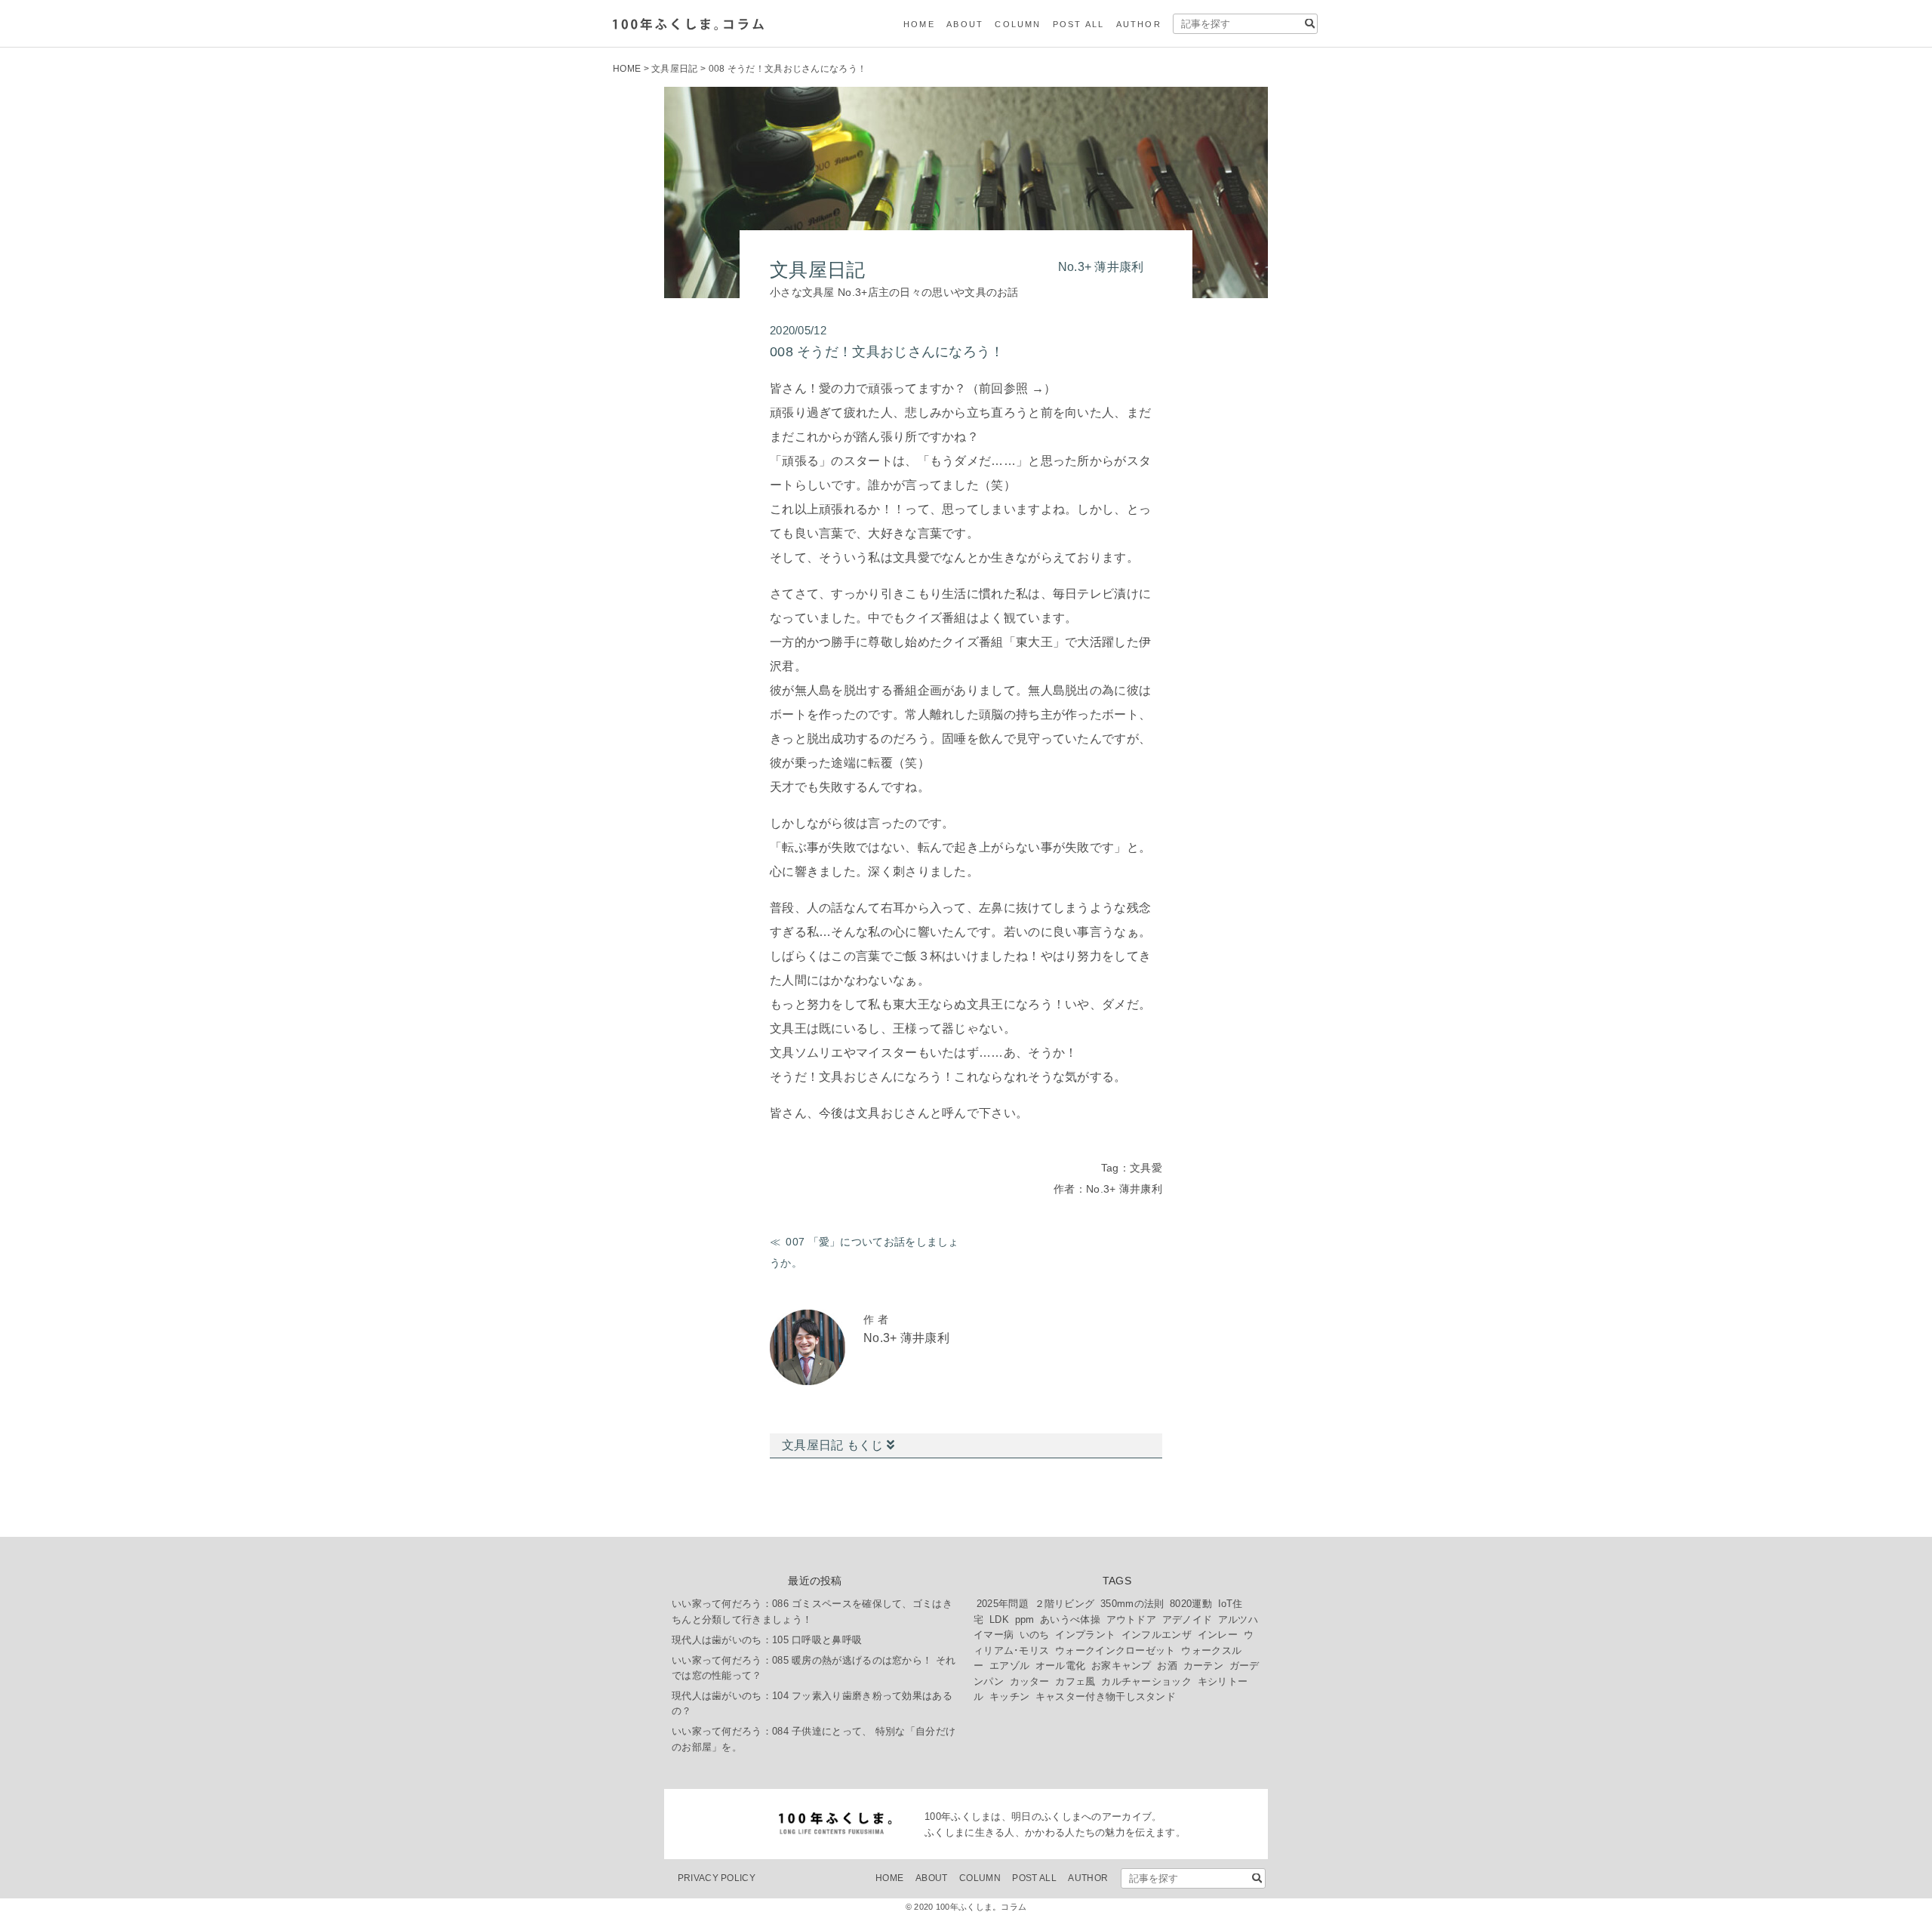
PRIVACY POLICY (717, 1878)
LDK (999, 1619)
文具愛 (1146, 1168)
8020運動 (1191, 1604)
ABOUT (965, 24)
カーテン (1203, 1666)
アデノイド (1188, 1619)
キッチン (1009, 1696)
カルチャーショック (1146, 1681)
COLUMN (1018, 24)
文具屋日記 (675, 69)
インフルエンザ (1157, 1635)
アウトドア (1132, 1619)
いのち (1035, 1635)
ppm (1025, 1619)
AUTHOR (1139, 24)
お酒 (1167, 1666)
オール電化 (1061, 1666)
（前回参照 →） (1011, 388)
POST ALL (1079, 24)
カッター (1030, 1681)
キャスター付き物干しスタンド (1106, 1696)
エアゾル (1009, 1666)
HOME (919, 24)
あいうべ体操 (1070, 1619)
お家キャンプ (1121, 1666)
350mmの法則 (1132, 1604)
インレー (1218, 1635)
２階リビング (1065, 1604)
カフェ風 (1075, 1681)
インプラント (1085, 1635)
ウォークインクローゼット (1115, 1650)
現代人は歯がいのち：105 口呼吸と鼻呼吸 (767, 1640)
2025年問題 (1003, 1604)
